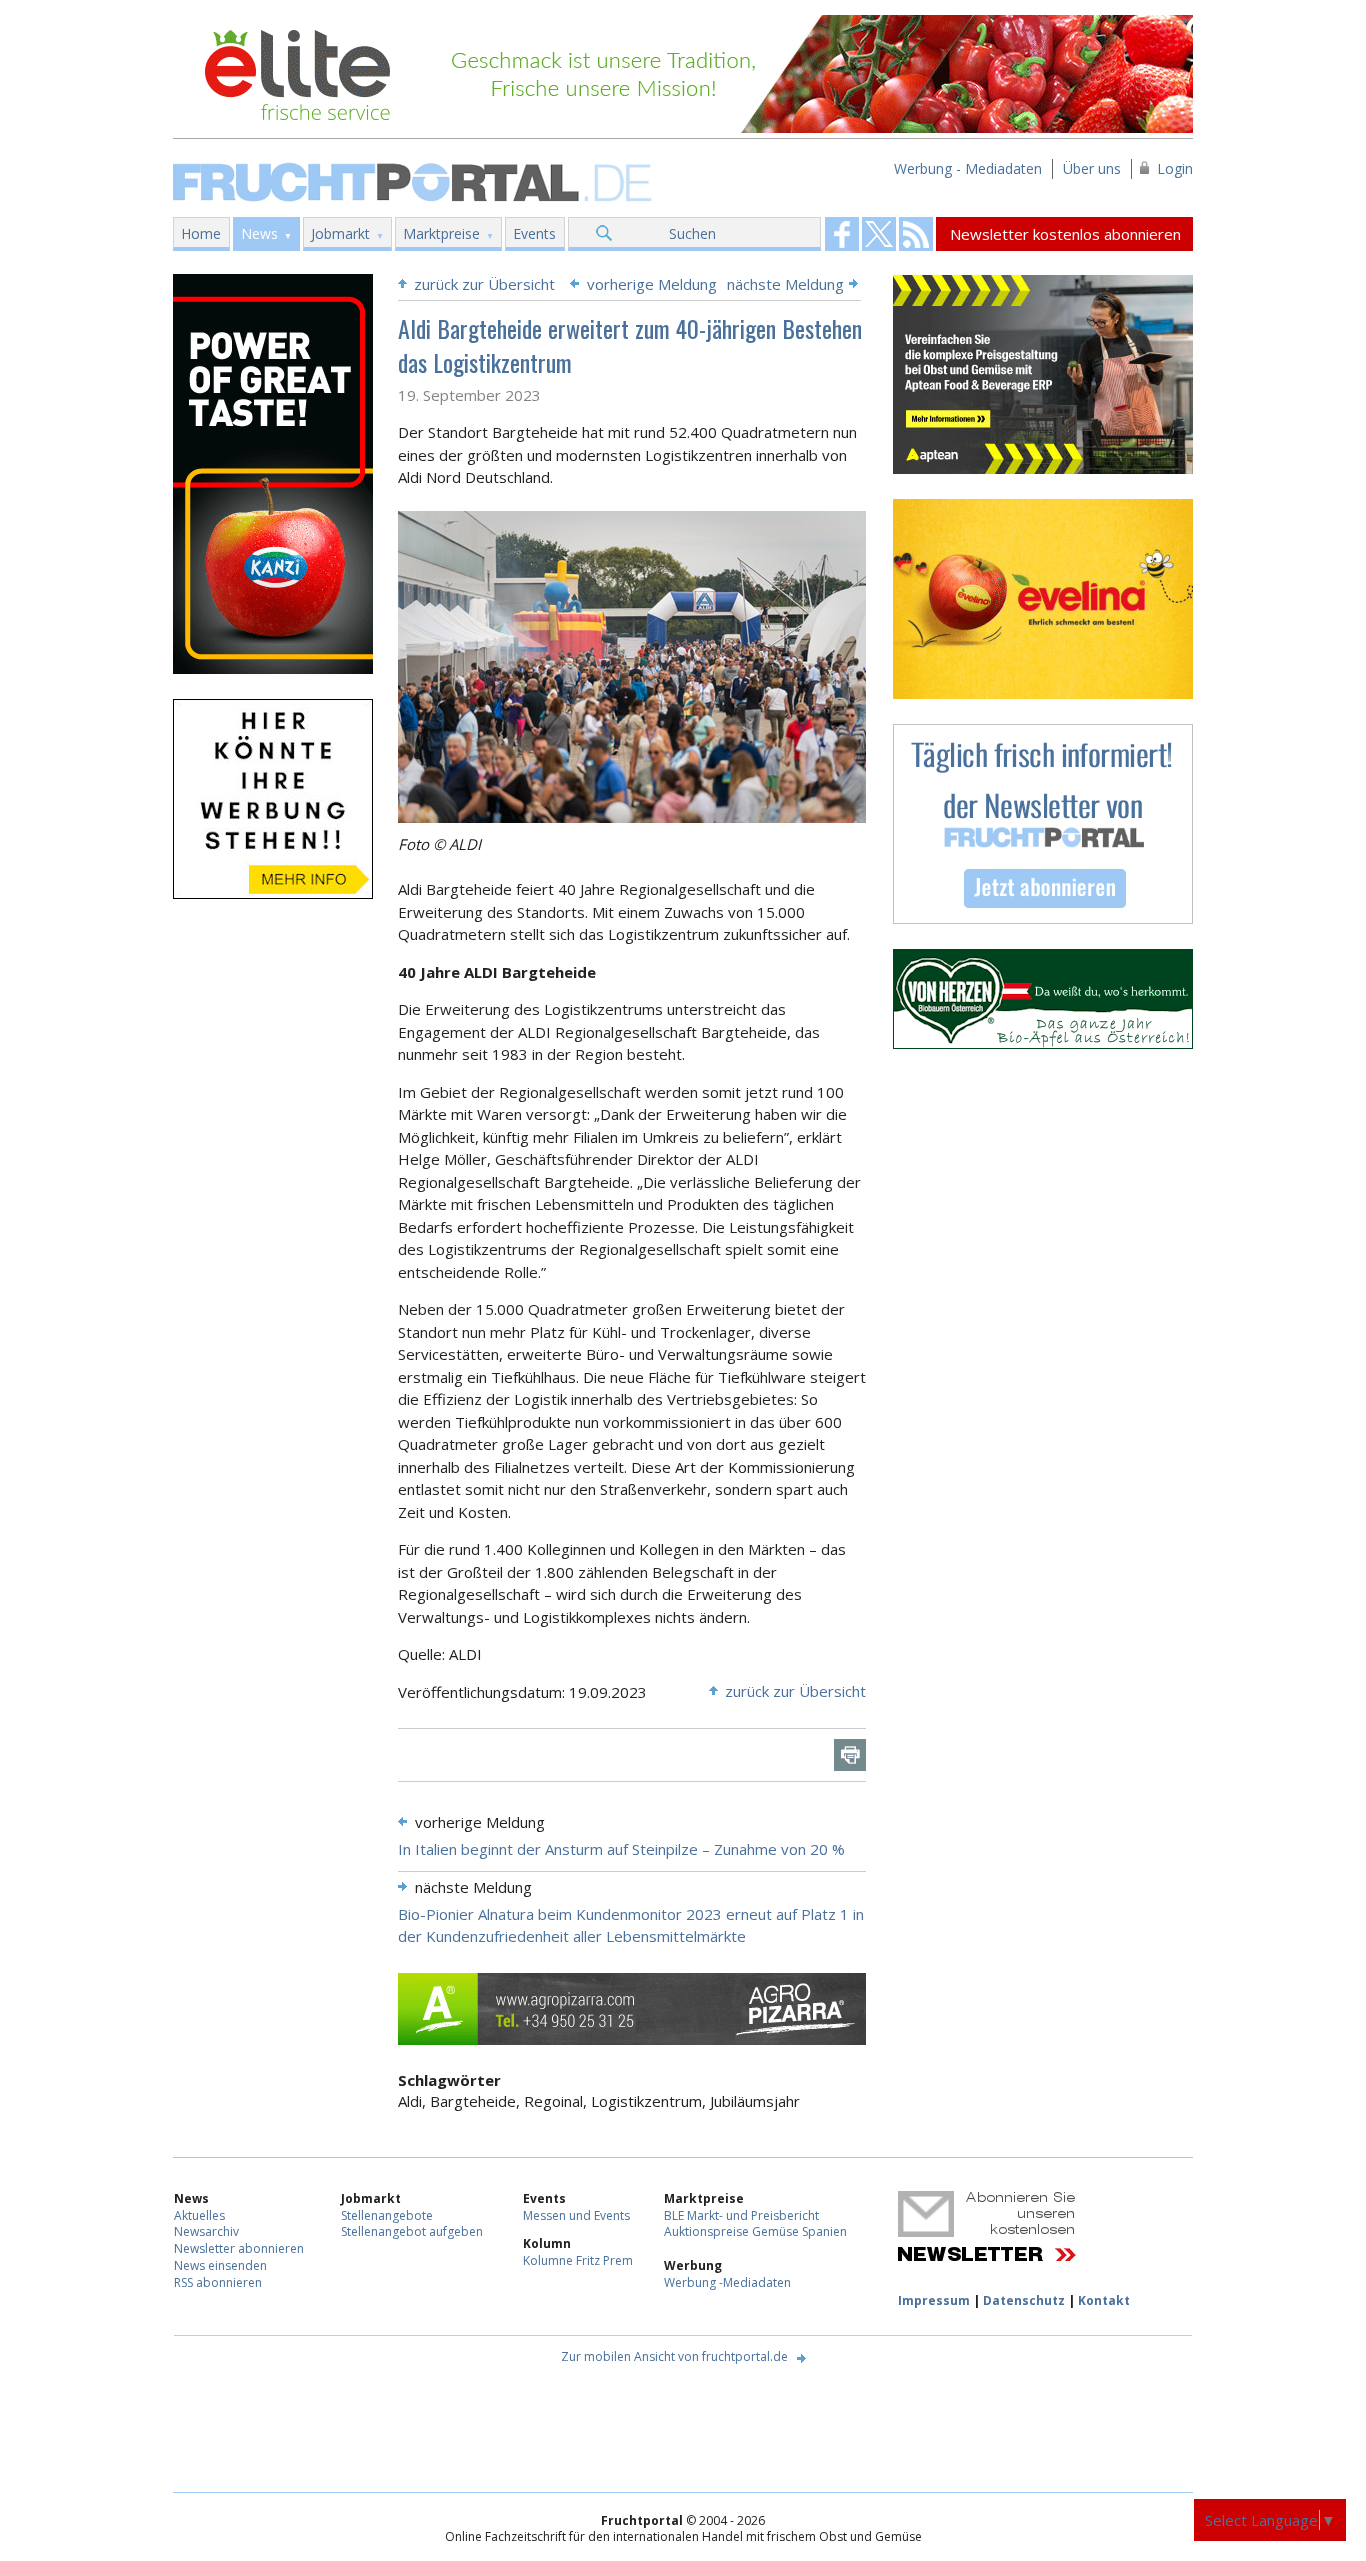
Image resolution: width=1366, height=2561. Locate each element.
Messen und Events (576, 2215)
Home (201, 233)
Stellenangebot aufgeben (412, 2231)
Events (534, 233)
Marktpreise (441, 233)
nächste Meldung (785, 284)
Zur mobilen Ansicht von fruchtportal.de (674, 2356)
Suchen (692, 233)
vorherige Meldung (652, 284)
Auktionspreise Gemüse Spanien (755, 2231)
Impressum (934, 2300)
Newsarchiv (206, 2231)
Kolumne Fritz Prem (578, 2260)
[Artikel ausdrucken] (850, 1755)
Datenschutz (1024, 2300)
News (259, 233)
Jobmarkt (340, 233)
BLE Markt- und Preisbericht (741, 2215)
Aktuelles (199, 2215)
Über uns (1092, 168)
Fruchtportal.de (415, 180)
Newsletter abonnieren (239, 2248)
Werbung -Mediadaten (727, 2282)
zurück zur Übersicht (484, 284)
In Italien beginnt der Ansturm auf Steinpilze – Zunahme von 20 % (621, 1849)
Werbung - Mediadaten (968, 168)
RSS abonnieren (218, 2282)
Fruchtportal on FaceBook (842, 234)
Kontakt (1104, 2300)
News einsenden (220, 2265)
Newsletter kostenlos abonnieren (1065, 234)
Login (1175, 168)
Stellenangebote (387, 2215)
